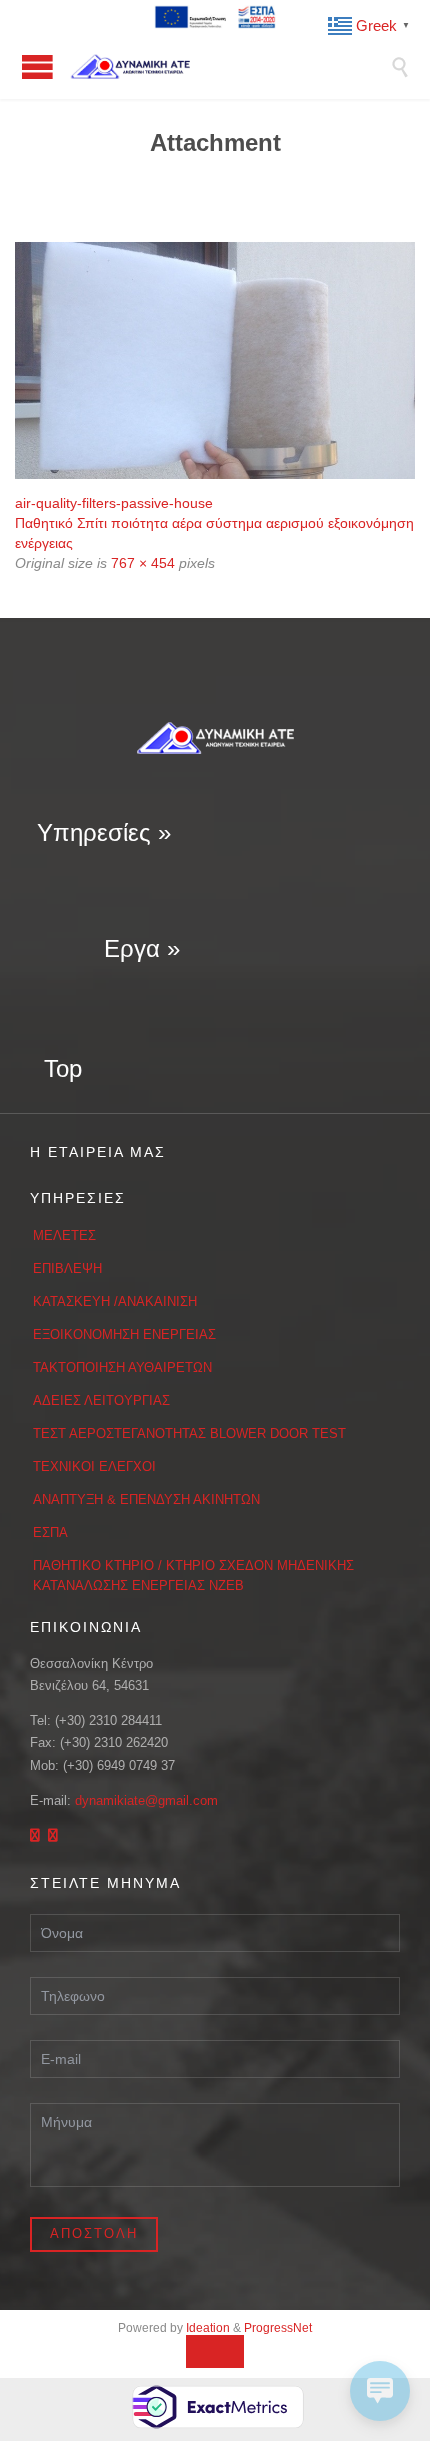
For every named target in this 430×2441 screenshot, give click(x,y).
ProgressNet (278, 2328)
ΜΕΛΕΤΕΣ (64, 1235)
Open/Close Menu (37, 66)
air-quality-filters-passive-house (114, 503)
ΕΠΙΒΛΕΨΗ (67, 1268)
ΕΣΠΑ (50, 1532)
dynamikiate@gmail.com (146, 1800)
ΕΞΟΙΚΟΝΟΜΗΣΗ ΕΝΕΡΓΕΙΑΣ (124, 1334)
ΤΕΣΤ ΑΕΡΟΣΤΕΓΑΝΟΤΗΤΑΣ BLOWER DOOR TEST (189, 1433)
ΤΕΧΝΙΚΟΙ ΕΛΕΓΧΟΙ (94, 1466)
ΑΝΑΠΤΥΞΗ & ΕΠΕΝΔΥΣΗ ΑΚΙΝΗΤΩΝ (146, 1499)
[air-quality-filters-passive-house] (215, 360)
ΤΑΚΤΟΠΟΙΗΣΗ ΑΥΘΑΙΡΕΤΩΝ (122, 1367)
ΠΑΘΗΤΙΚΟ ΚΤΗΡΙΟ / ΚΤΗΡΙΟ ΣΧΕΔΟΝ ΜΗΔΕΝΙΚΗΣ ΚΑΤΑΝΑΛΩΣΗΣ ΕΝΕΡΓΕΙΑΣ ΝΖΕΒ (193, 1575)
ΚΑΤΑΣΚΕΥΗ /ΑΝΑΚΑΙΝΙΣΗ (115, 1301)
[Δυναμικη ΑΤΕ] (230, 66)
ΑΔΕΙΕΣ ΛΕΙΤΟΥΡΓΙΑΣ (101, 1400)
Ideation (208, 2328)
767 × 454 (143, 563)
